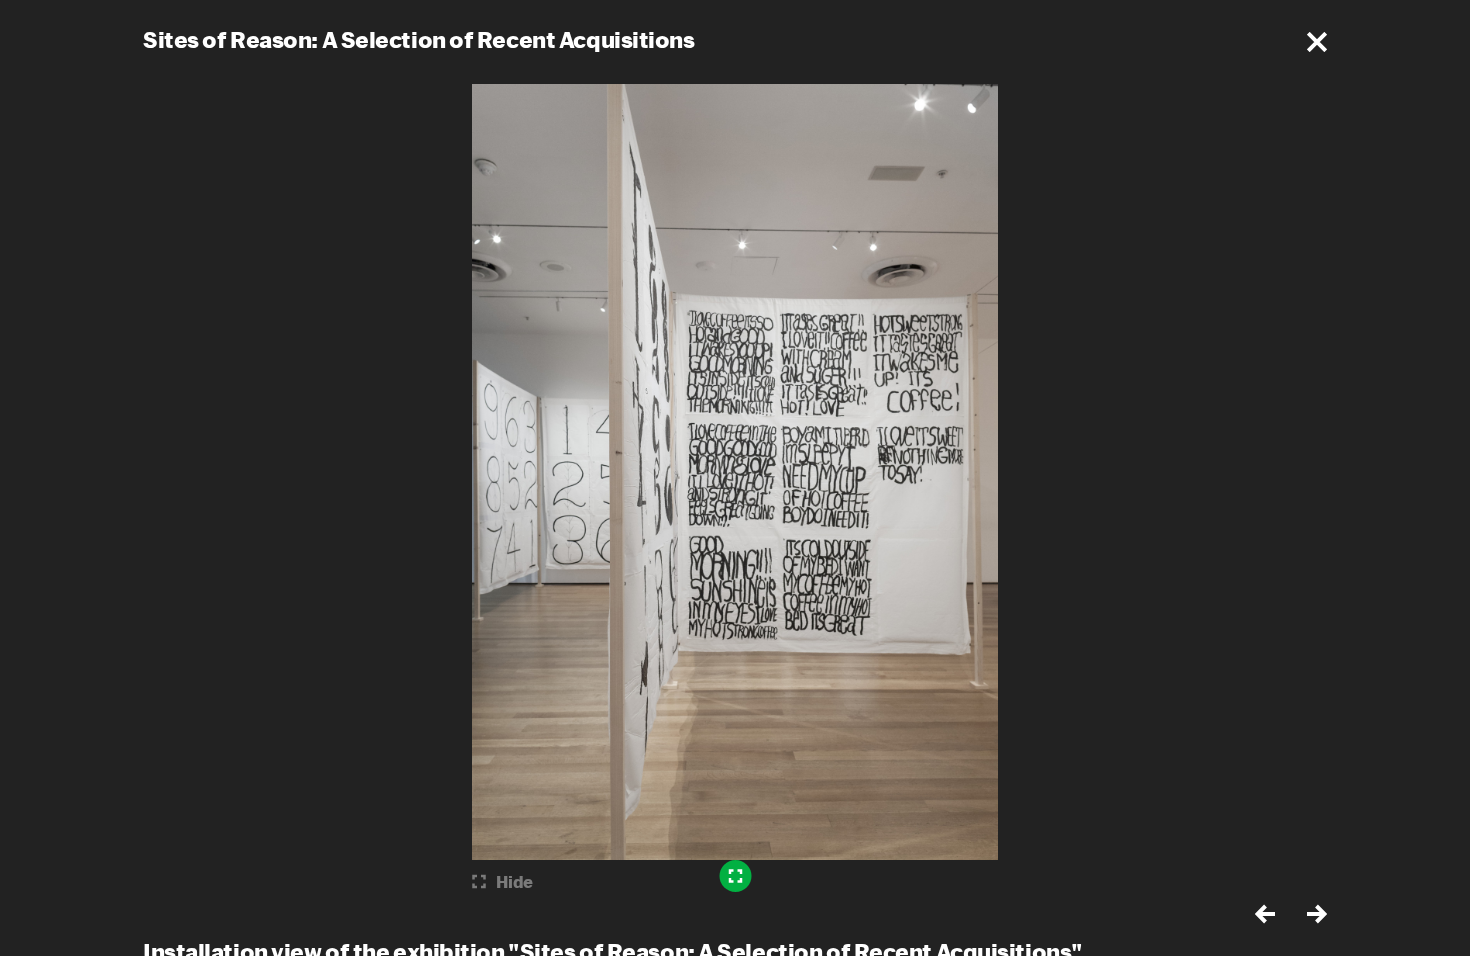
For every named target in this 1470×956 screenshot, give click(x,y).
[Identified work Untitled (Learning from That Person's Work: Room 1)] (736, 876)
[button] (1317, 42)
